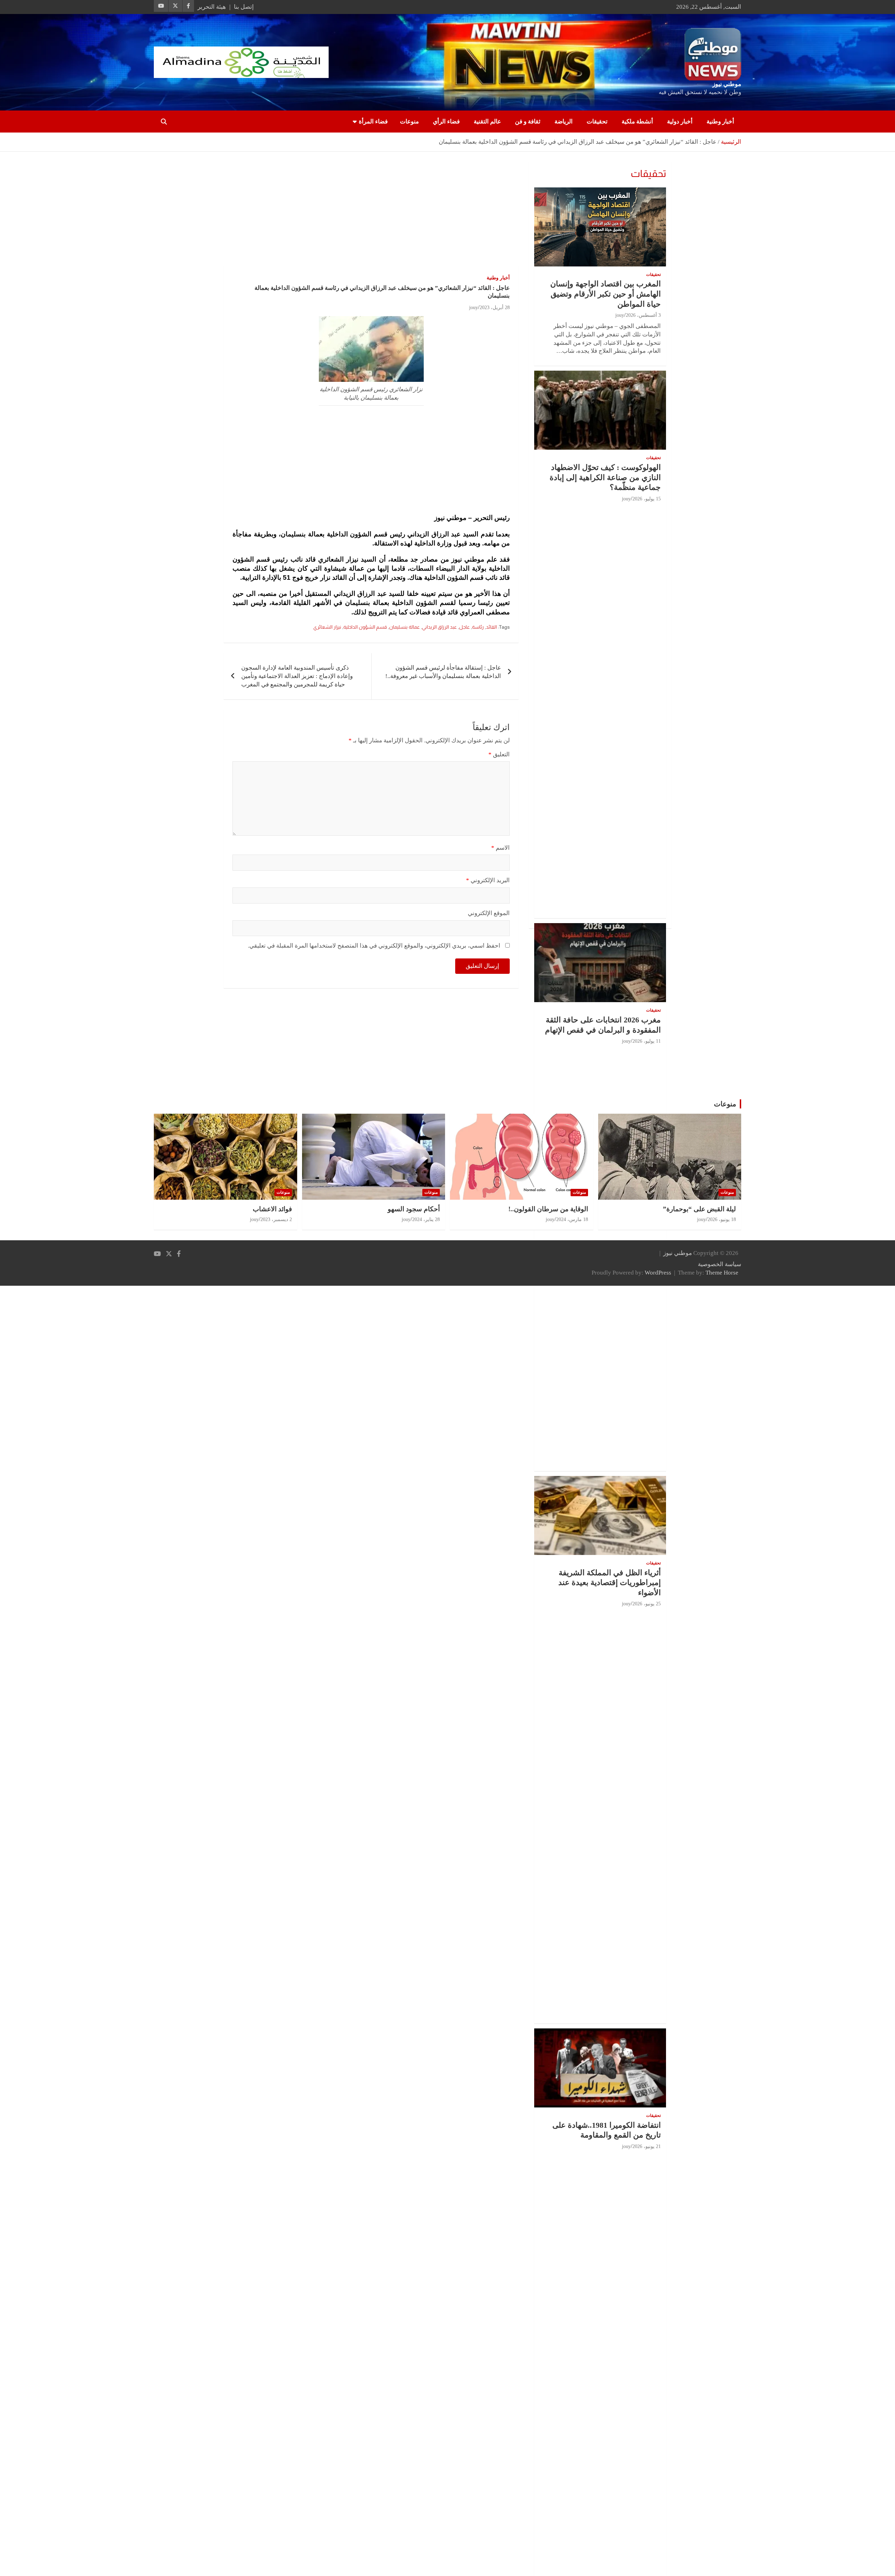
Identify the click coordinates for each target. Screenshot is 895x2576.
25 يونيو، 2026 (647, 1604)
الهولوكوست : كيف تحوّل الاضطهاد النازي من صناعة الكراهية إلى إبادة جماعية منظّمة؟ (605, 477)
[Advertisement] (371, 214)
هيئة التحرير (212, 7)
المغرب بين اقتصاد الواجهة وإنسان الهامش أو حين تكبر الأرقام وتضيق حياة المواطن (606, 294)
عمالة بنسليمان (404, 627)
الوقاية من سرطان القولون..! (548, 1209)
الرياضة (564, 122)
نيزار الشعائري (327, 627)
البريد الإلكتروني (488, 880)
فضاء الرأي (446, 122)
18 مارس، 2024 (572, 1219)
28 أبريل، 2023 (495, 308)
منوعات (409, 122)
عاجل (464, 627)
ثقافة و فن (528, 122)
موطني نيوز (727, 84)
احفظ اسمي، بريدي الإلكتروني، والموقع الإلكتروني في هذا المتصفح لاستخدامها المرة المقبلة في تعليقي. (374, 946)
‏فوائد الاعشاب (272, 1209)
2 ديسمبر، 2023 (276, 1219)
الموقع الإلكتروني (489, 913)
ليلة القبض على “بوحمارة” (699, 1209)
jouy (474, 308)
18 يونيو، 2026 (722, 1219)
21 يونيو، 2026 (647, 2146)
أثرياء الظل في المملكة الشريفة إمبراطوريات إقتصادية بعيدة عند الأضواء (610, 1583)
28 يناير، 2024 (426, 1219)
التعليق (499, 754)
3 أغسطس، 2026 (643, 315)
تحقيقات (597, 122)
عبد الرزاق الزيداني (439, 627)
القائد (491, 627)
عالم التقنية (487, 122)
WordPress (658, 1273)
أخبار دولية (680, 122)
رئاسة (478, 627)
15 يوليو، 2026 (647, 499)
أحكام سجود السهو (414, 1209)
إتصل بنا (244, 7)
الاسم (500, 848)
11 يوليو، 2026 (647, 1041)
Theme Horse (722, 1273)
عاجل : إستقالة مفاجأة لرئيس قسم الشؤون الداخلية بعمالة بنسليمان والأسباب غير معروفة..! (443, 672)
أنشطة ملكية (637, 122)
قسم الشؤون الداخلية (365, 627)
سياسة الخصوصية (719, 1264)
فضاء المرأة (373, 122)
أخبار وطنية (720, 122)
